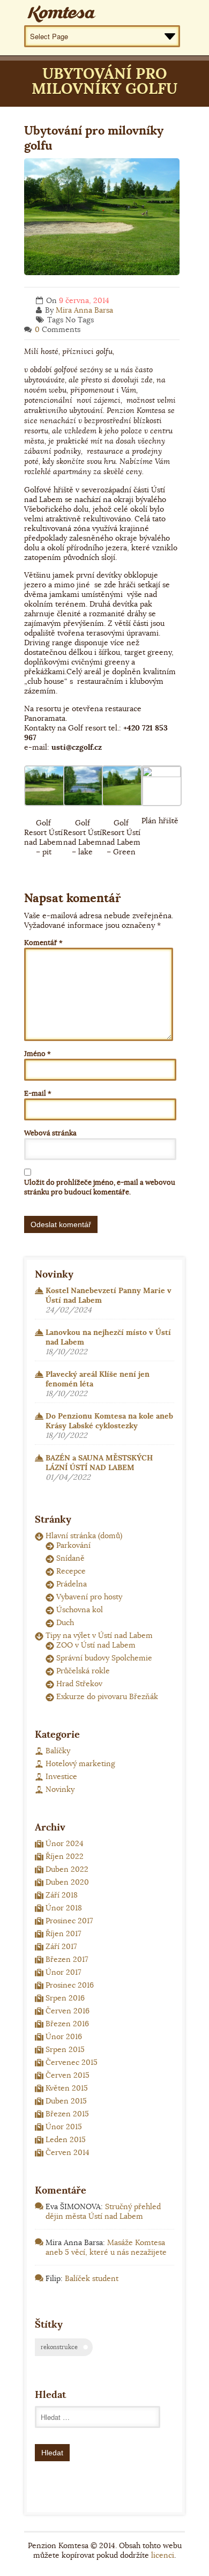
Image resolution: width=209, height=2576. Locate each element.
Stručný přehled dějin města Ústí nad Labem (103, 2211)
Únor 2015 (64, 2127)
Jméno (38, 1054)
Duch (65, 1622)
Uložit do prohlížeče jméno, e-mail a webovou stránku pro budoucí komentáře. (100, 1187)
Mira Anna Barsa (84, 310)
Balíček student (92, 2278)
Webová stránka (50, 1133)
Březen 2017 (67, 1959)
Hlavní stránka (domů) (84, 1536)
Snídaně (70, 1558)
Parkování (73, 1545)
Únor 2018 (64, 1908)
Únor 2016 (64, 2036)
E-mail (38, 1093)
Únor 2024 (65, 1843)
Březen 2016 (67, 2024)
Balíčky (58, 1751)
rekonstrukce (59, 2347)
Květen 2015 (67, 2088)
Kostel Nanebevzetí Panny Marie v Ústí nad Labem (109, 1295)
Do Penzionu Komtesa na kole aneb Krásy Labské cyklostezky (109, 1421)
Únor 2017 (63, 1972)
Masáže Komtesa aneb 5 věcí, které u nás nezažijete (106, 2247)
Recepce (71, 1571)
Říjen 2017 (63, 1933)
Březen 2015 (67, 2114)
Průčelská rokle (83, 1671)
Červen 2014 (68, 2152)
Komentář (43, 943)
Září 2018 (62, 1895)
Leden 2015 (66, 2139)
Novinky (60, 1789)
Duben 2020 (67, 1882)
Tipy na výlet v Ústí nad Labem (99, 1635)
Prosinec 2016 (70, 1985)
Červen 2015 (68, 2075)
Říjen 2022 (65, 1856)
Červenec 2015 (72, 2062)
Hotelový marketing (80, 1763)
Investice (61, 1776)
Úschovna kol (80, 1610)
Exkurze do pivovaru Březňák (107, 1696)
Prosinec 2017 (69, 1921)
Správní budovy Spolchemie (104, 1658)
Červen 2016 (68, 2011)
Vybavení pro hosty (89, 1597)
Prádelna (72, 1584)
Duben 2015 (66, 2101)
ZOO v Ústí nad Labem (96, 1645)
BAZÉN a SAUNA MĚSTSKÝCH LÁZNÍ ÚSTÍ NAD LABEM (99, 1463)
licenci (163, 2555)
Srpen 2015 (65, 2049)
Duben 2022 (67, 1869)
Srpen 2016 (65, 1998)
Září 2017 (61, 1946)
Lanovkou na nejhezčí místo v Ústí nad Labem (108, 1337)
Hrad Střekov (79, 1684)
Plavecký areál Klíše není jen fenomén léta (98, 1379)
